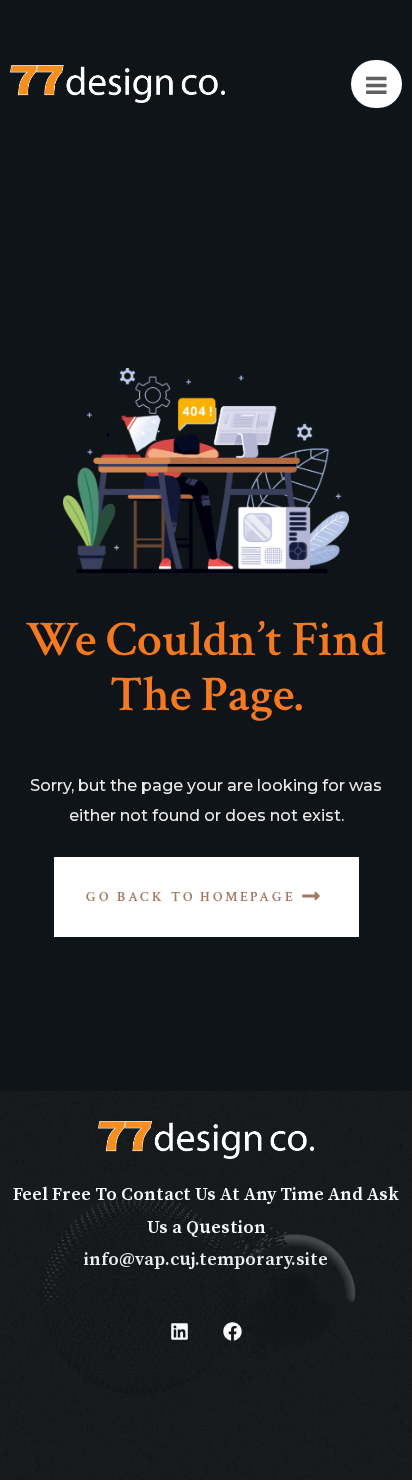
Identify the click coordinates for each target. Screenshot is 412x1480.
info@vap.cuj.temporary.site (206, 1259)
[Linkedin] (180, 1331)
